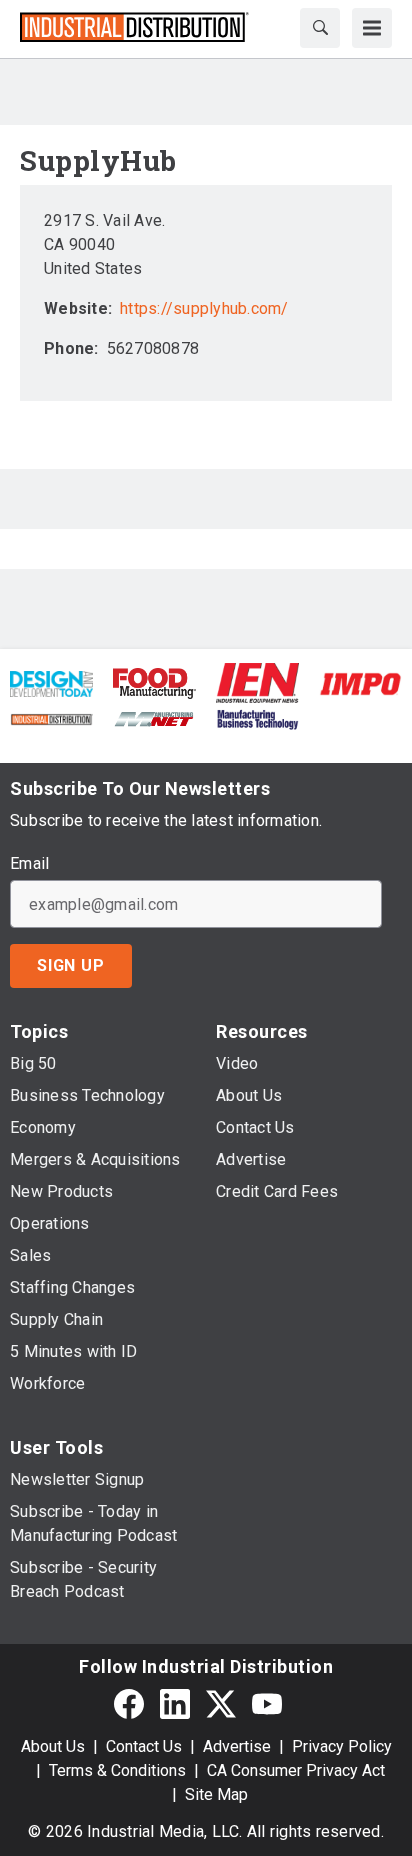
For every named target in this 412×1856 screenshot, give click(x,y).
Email (29, 864)
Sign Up (71, 965)
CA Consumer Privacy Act (296, 1770)
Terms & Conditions (117, 1770)
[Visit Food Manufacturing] (154, 682)
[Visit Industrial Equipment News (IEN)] (257, 682)
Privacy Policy (342, 1746)
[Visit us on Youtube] (267, 1703)
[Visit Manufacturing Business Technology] (257, 717)
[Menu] (372, 28)
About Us (53, 1746)
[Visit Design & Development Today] (51, 682)
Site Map (216, 1794)
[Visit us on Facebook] (129, 1703)
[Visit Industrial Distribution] (51, 717)
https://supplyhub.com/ (204, 308)
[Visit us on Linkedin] (175, 1703)
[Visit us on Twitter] (221, 1703)
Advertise (237, 1746)
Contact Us (144, 1746)
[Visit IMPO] (360, 682)
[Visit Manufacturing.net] (154, 717)
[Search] (320, 28)
